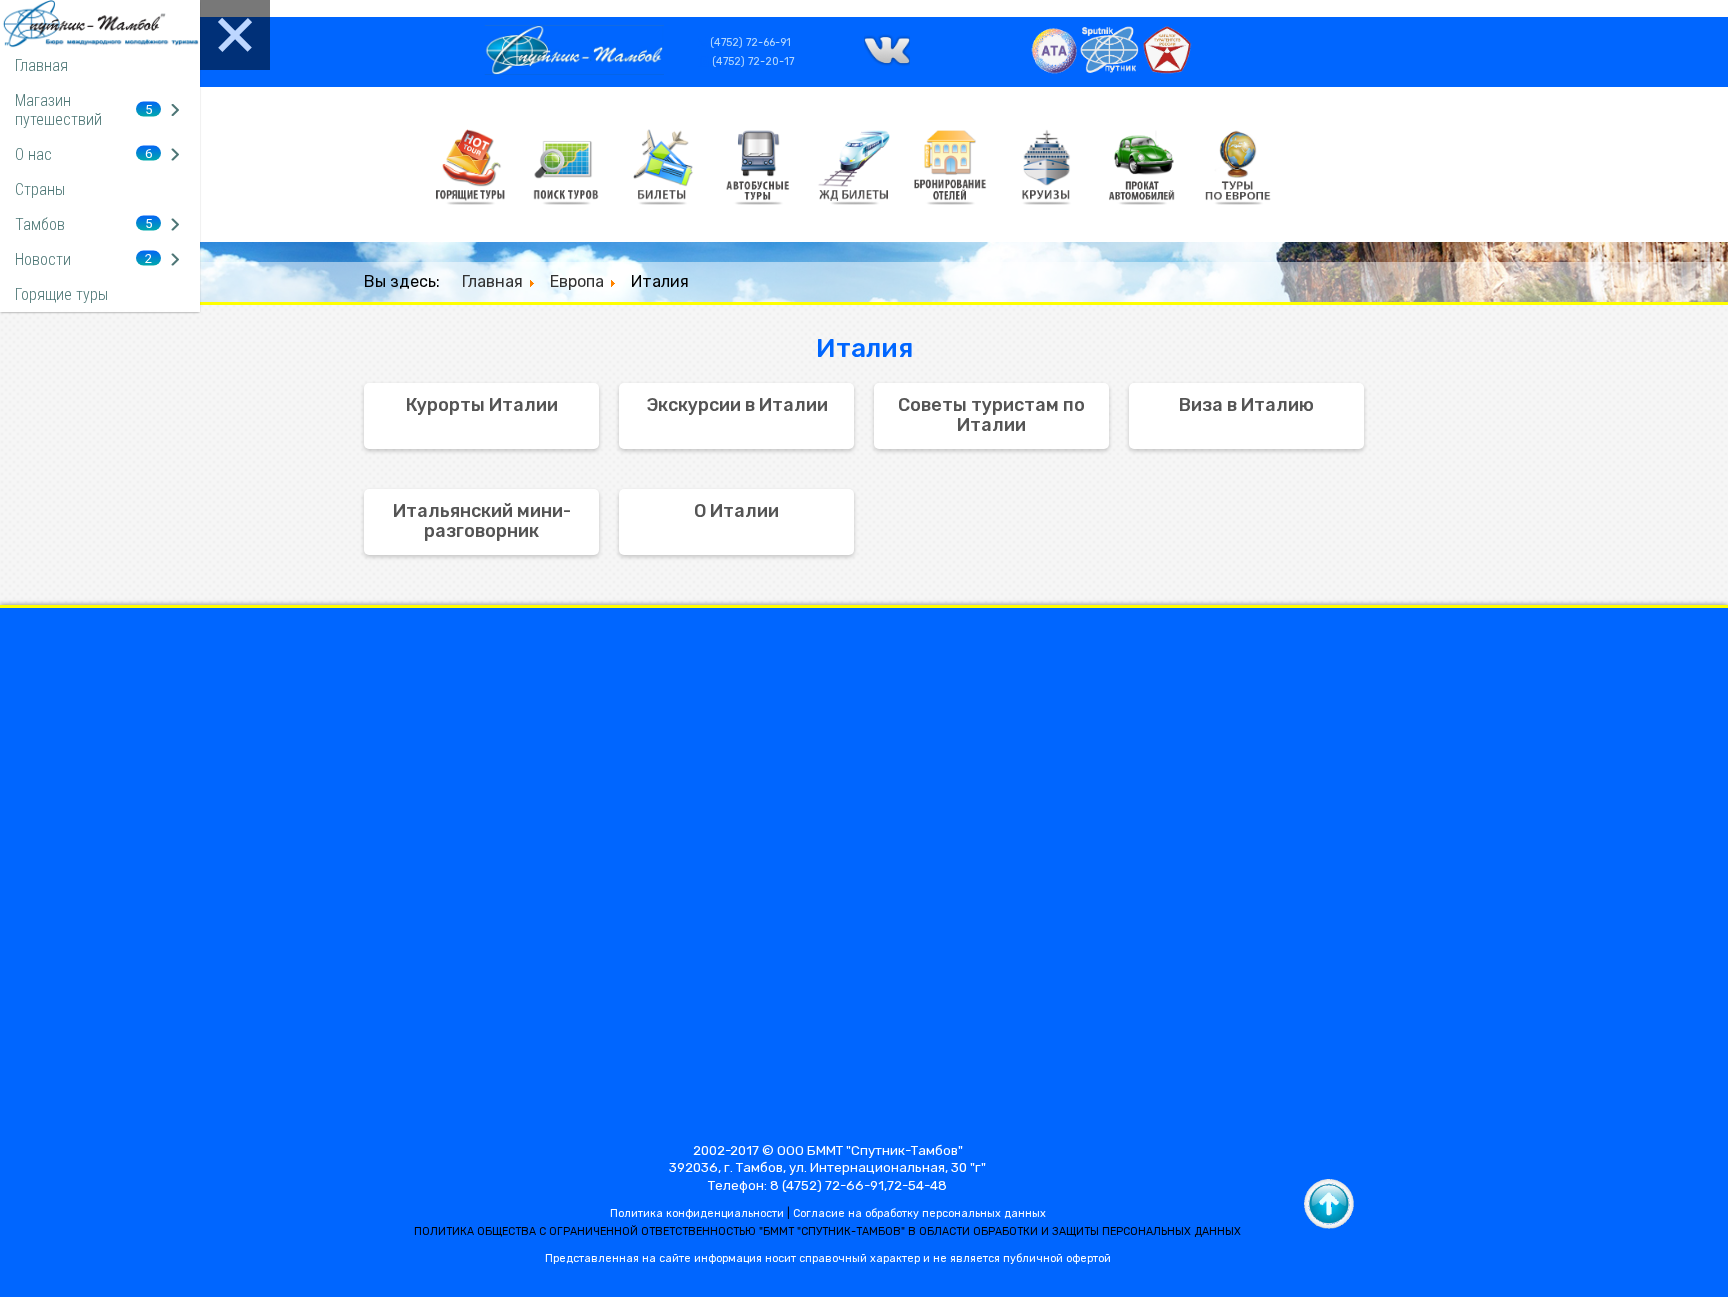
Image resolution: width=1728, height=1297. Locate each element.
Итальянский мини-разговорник (482, 521)
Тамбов (40, 224)
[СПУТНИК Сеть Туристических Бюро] (1110, 69)
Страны (40, 189)
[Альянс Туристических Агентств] (1054, 69)
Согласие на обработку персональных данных (919, 1213)
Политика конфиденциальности (697, 1213)
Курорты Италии (482, 405)
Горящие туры (61, 294)
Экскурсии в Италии (737, 405)
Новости (43, 259)
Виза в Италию (1246, 405)
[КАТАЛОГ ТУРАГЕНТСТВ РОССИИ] (1167, 69)
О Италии (736, 511)
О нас (33, 154)
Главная (41, 65)
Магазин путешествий (58, 110)
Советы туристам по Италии (991, 415)
